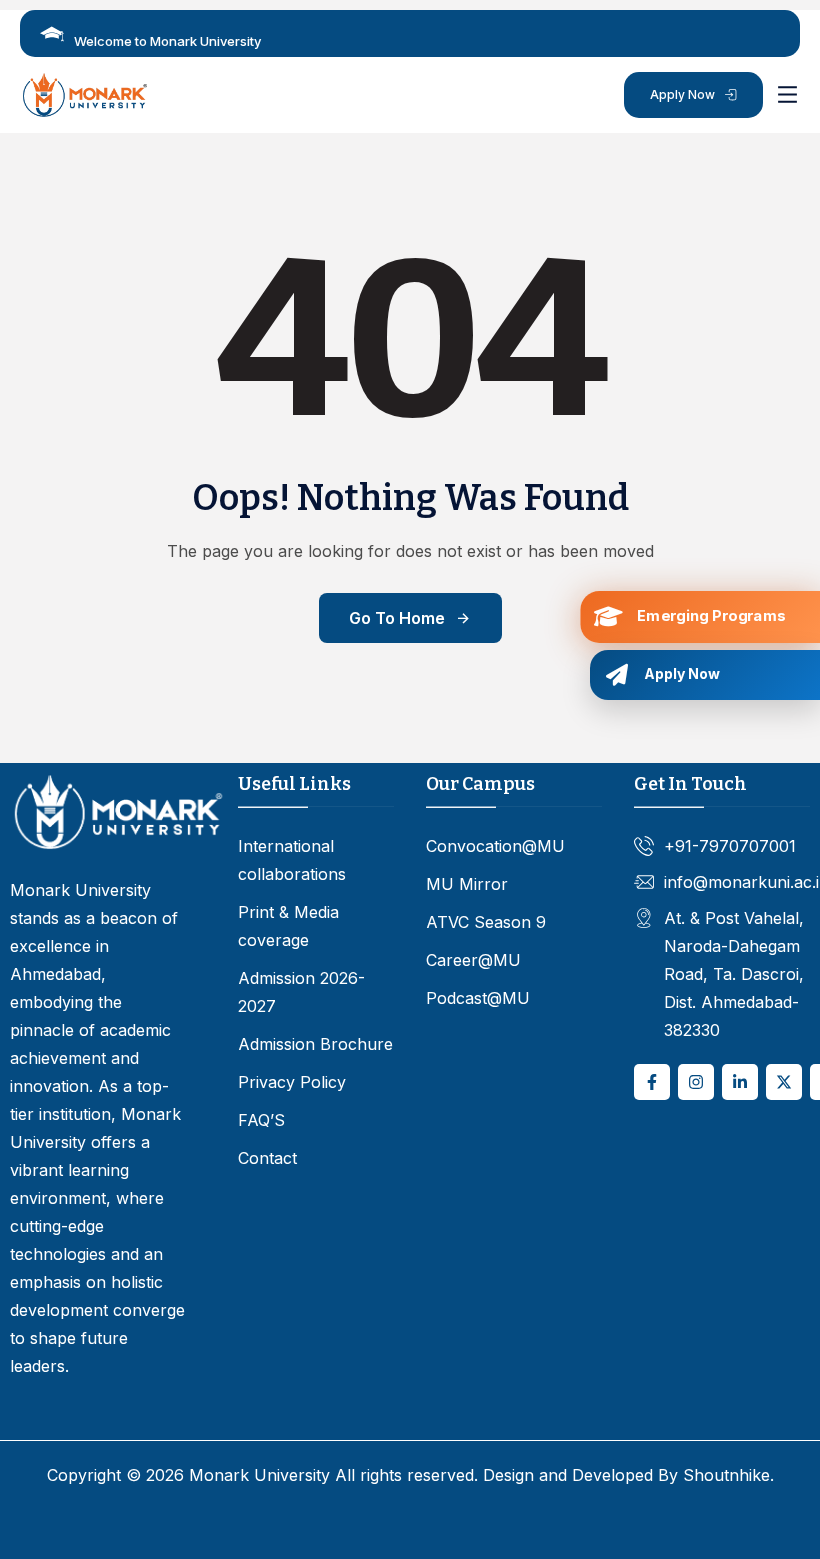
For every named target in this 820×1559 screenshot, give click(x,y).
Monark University (259, 1475)
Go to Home (397, 618)
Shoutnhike (726, 1475)
